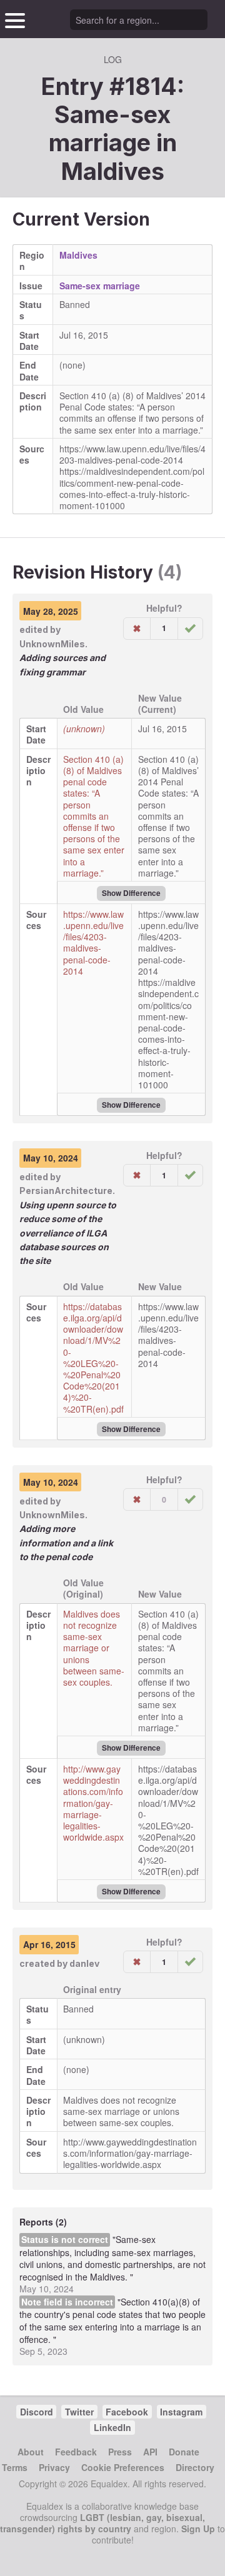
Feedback (76, 2452)
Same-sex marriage (100, 286)
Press (120, 2452)
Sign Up (198, 2529)
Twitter (79, 2412)
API (150, 2452)
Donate (184, 2452)
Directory (195, 2467)
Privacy (54, 2467)
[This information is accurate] (190, 629)
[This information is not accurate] (137, 629)
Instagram (181, 2412)
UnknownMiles (52, 644)
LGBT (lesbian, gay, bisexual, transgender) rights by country (102, 2523)
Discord (37, 2412)
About (31, 2452)
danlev (84, 1963)
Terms (15, 2467)
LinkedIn (112, 2427)
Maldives (113, 171)
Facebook (127, 2412)
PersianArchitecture (66, 1191)
